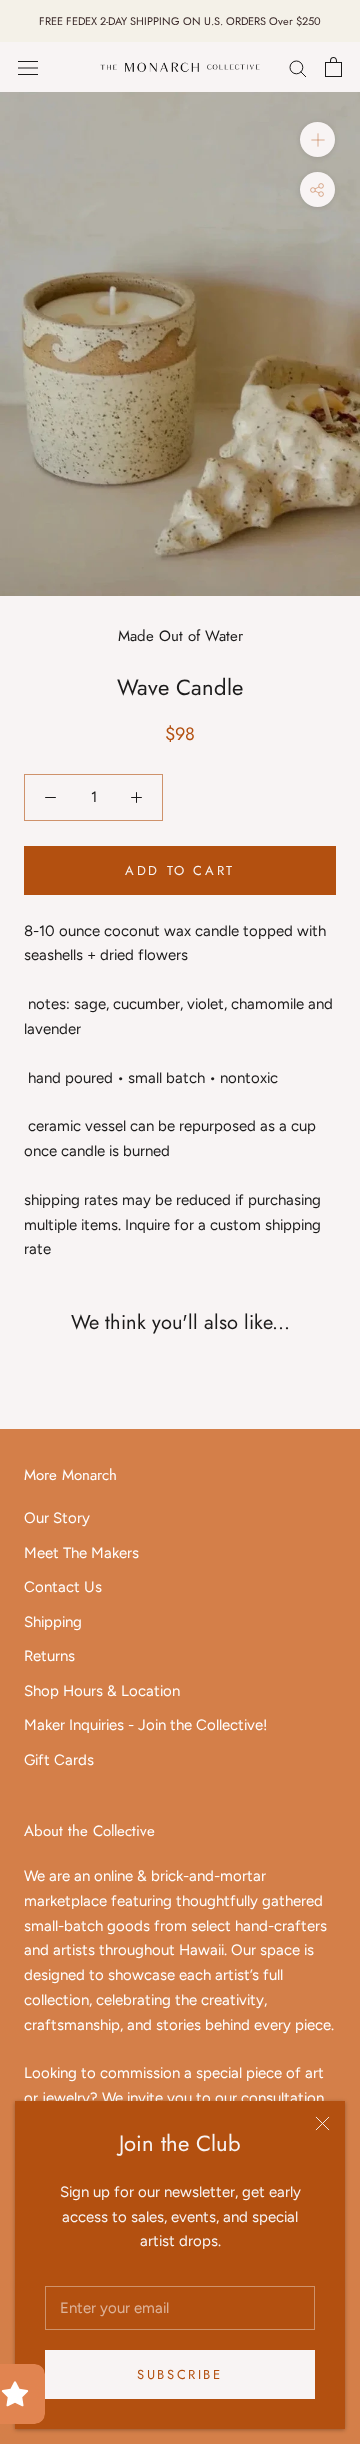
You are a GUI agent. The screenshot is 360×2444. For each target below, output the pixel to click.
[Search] (298, 67)
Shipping (53, 1622)
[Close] (322, 2123)
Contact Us (63, 1587)
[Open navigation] (28, 67)
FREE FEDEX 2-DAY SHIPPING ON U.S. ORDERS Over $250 (180, 21)
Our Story (57, 1518)
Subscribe (179, 2374)
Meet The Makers (81, 1553)
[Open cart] (333, 67)
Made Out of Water (180, 636)
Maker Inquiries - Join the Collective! (145, 1725)
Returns (49, 1656)
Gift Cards (59, 1760)
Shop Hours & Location (102, 1691)
